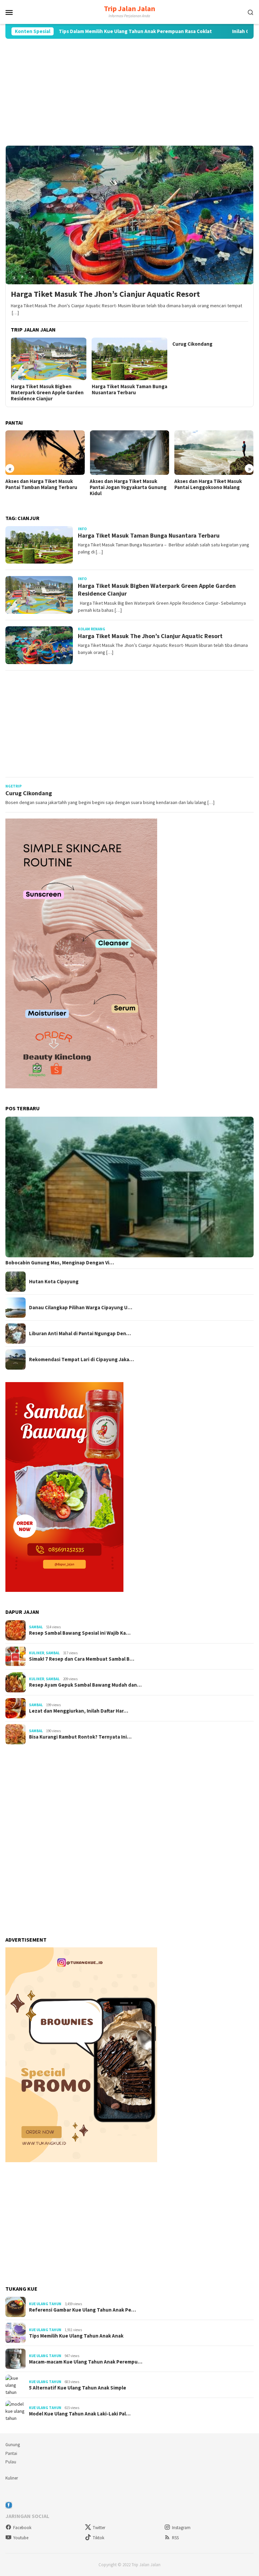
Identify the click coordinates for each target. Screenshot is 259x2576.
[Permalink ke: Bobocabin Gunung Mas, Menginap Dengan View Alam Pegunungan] (129, 1187)
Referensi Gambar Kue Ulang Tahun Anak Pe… (82, 2310)
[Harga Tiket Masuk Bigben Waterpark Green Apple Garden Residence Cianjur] (49, 359)
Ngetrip (13, 786)
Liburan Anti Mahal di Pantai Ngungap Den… (80, 1334)
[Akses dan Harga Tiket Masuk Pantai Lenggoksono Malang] (214, 453)
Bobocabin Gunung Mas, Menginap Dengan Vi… (60, 1263)
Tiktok (98, 2538)
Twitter (99, 2528)
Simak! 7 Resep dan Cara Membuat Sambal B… (82, 1659)
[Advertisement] (129, 92)
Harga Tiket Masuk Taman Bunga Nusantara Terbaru (129, 390)
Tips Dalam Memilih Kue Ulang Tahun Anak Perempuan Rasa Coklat (86, 31)
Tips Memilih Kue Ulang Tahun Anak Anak (76, 2336)
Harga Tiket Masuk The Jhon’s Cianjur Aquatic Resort (105, 294)
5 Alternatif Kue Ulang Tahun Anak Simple (78, 2388)
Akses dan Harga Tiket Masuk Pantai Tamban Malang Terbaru (41, 484)
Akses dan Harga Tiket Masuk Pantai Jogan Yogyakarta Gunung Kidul (128, 487)
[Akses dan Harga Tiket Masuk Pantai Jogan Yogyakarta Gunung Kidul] (129, 453)
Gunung (13, 2445)
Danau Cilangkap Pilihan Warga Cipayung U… (81, 1308)
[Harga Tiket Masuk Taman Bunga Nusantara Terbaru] (130, 359)
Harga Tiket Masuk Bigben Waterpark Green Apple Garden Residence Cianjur (47, 393)
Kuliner (37, 1653)
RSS (175, 2538)
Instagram (181, 2528)
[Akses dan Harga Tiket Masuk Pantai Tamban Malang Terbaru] (45, 453)
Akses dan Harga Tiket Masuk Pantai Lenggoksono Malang (208, 484)
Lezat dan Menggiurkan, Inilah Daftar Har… (79, 1711)
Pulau (11, 2462)
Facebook (22, 2528)
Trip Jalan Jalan (129, 8)
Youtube (21, 2538)
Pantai (11, 2453)
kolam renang (92, 629)
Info (82, 529)
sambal (36, 1627)
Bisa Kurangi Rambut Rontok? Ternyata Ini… (80, 1737)
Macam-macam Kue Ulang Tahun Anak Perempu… (86, 2362)
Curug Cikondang (192, 344)
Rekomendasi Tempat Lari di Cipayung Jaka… (81, 1359)
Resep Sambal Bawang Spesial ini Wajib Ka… (80, 1633)
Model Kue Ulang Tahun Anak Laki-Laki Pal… (80, 2414)
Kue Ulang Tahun (45, 2304)
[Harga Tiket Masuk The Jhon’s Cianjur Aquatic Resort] (129, 215)
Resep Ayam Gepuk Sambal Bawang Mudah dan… (85, 1685)
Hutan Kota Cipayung (54, 1282)
